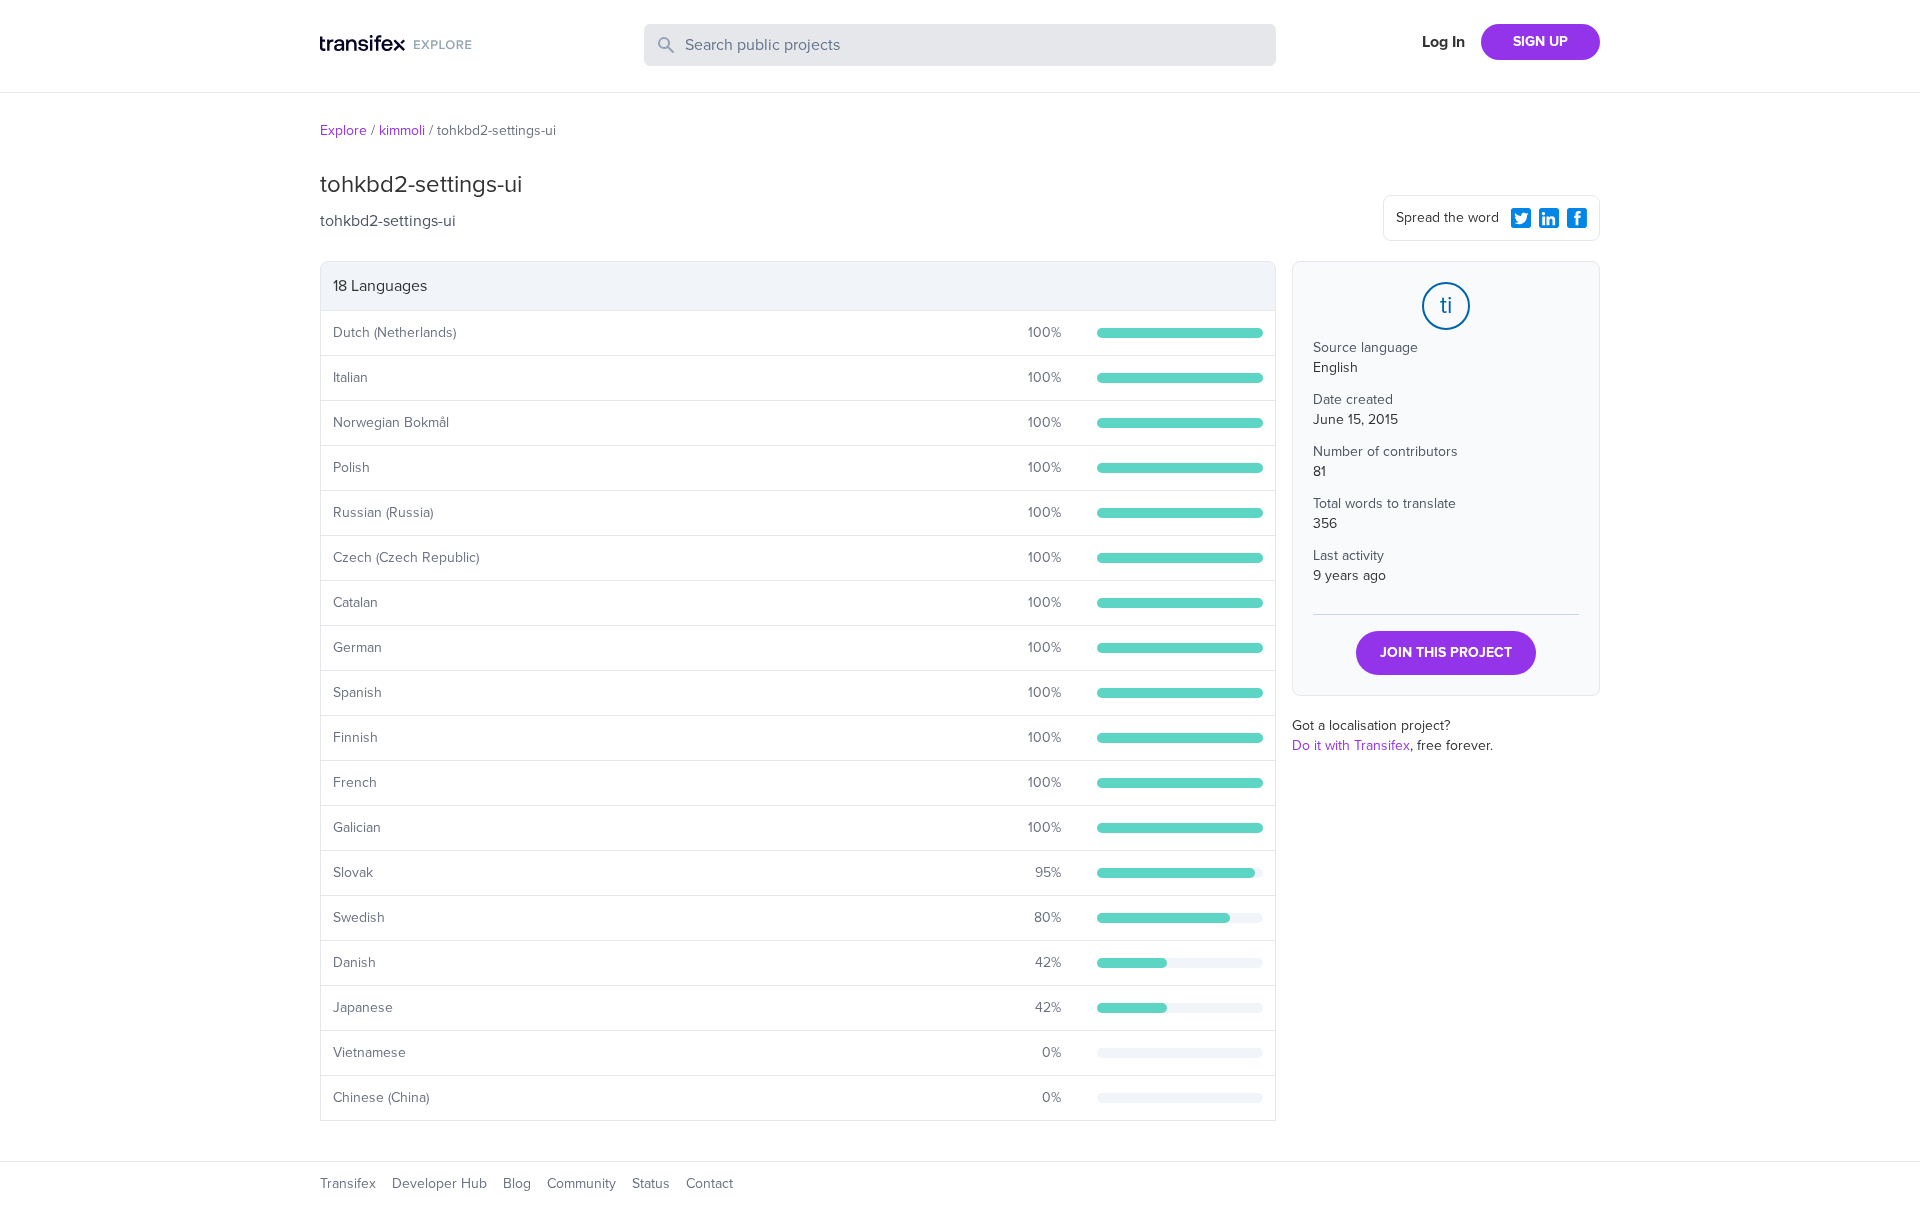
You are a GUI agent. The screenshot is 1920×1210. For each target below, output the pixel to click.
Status (651, 1183)
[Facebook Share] (1577, 218)
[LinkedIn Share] (1549, 218)
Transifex (348, 1183)
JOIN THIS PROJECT (1446, 652)
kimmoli (402, 130)
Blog (517, 1183)
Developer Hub (439, 1183)
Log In (1443, 42)
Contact (709, 1183)
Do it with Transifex (1351, 745)
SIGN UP (1540, 41)
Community (581, 1183)
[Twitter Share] (1521, 218)
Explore (343, 130)
